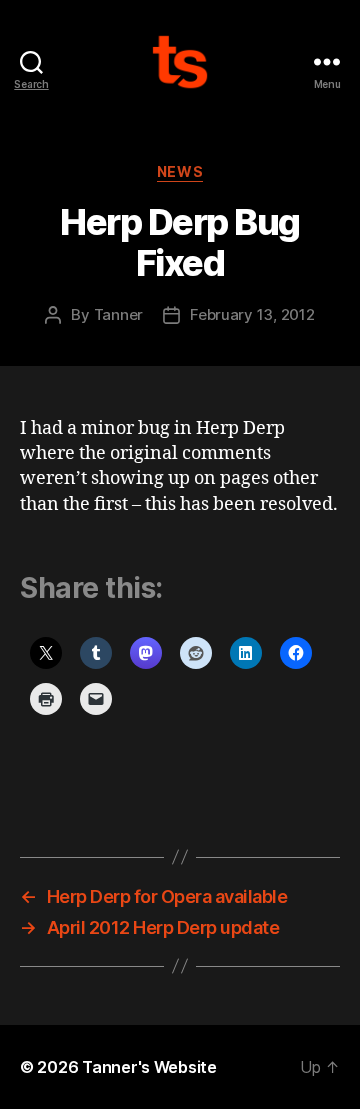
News (180, 171)
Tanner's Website (149, 1067)
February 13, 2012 (252, 314)
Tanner (118, 314)
